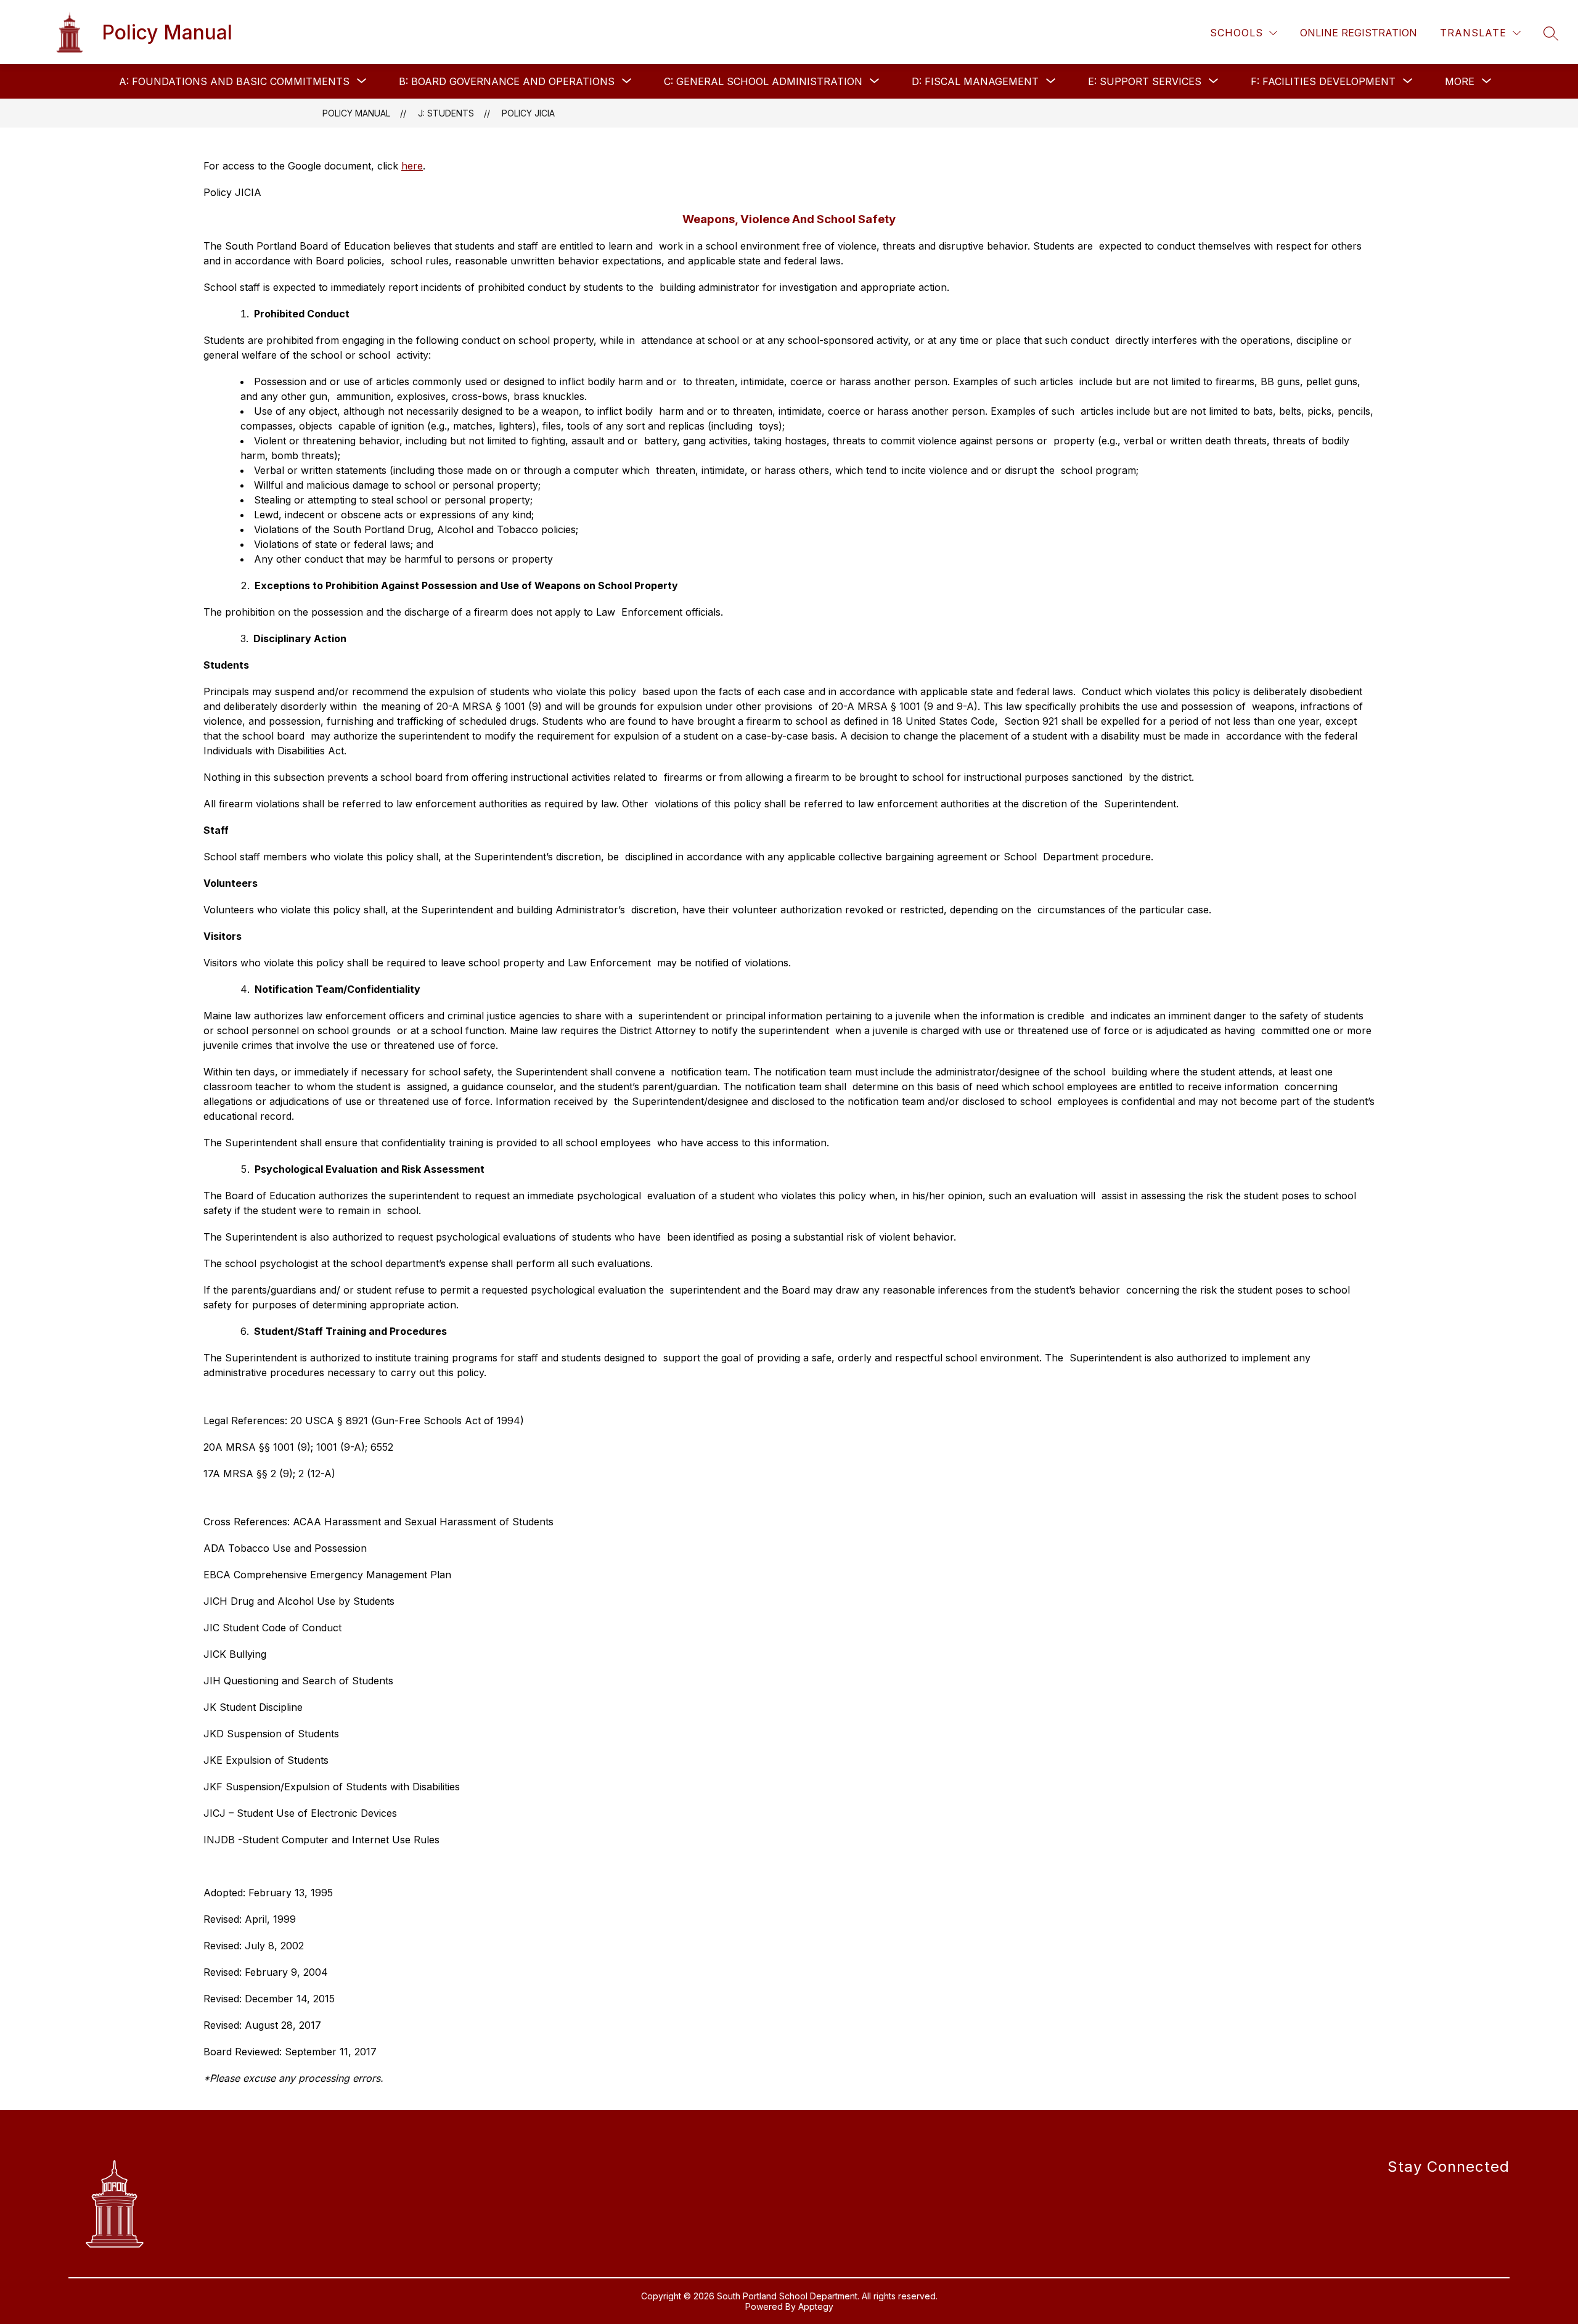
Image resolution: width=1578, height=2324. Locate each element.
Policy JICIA (528, 113)
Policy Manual (356, 113)
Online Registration (1359, 33)
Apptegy (816, 2306)
